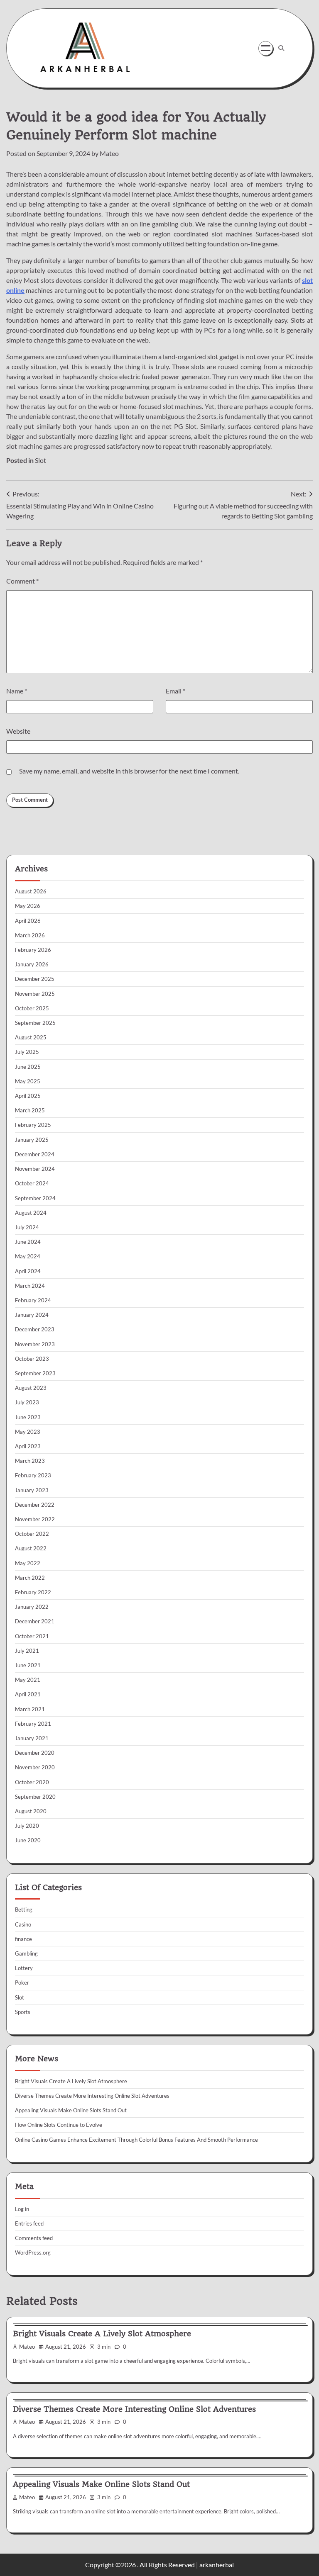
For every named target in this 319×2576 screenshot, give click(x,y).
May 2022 (28, 1563)
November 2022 (35, 1519)
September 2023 (35, 1373)
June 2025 (28, 1067)
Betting (24, 1909)
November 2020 (35, 1767)
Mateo (109, 153)
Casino (23, 1924)
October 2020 (32, 1782)
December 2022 (35, 1505)
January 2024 (32, 1315)
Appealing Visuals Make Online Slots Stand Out (71, 2110)
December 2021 (35, 1621)
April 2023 (28, 1446)
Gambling (26, 1953)
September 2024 (35, 1198)
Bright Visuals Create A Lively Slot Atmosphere (71, 2081)
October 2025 (32, 1008)
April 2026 (28, 921)
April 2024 (28, 1271)
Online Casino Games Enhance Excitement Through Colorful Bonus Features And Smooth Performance (136, 2140)
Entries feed (29, 2223)
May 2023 (28, 1432)
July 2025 (27, 1052)
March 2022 (30, 1578)
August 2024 (31, 1213)
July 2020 (27, 1826)
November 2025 (35, 994)
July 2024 (27, 1227)
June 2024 (28, 1242)
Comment (22, 581)
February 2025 (33, 1125)
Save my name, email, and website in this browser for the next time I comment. (129, 771)
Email (175, 691)
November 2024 (35, 1169)
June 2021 (28, 1665)
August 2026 (31, 891)
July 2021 (27, 1651)
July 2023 (27, 1402)
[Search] (281, 48)
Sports (23, 2012)
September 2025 (35, 1023)
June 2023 (28, 1417)
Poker (22, 1982)
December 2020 (35, 1753)
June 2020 (28, 1840)
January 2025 (32, 1140)
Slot (40, 460)
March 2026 (30, 935)
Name (17, 691)
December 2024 (35, 1154)
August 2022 (31, 1548)
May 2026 (28, 906)
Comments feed (34, 2238)
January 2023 (32, 1490)
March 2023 (30, 1461)
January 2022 (32, 1607)
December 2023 (35, 1329)
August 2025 (31, 1037)
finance (23, 1939)
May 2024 (28, 1256)
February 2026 (33, 950)
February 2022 (33, 1592)
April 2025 (28, 1096)
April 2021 (28, 1694)
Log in (22, 2209)
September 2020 (35, 1797)
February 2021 (33, 1724)
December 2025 (35, 979)
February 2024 (33, 1300)
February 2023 (33, 1475)
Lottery (24, 1968)
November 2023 (35, 1344)
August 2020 (31, 1811)
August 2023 (31, 1388)
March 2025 (30, 1110)
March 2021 (30, 1709)
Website (18, 731)
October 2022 (32, 1534)
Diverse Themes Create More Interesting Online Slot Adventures (92, 2096)
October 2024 (32, 1183)
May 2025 (28, 1081)
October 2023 (32, 1359)
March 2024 (30, 1286)
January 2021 (32, 1738)
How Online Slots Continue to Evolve (59, 2125)
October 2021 (32, 1636)
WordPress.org (33, 2252)
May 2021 (28, 1680)
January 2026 (32, 964)
